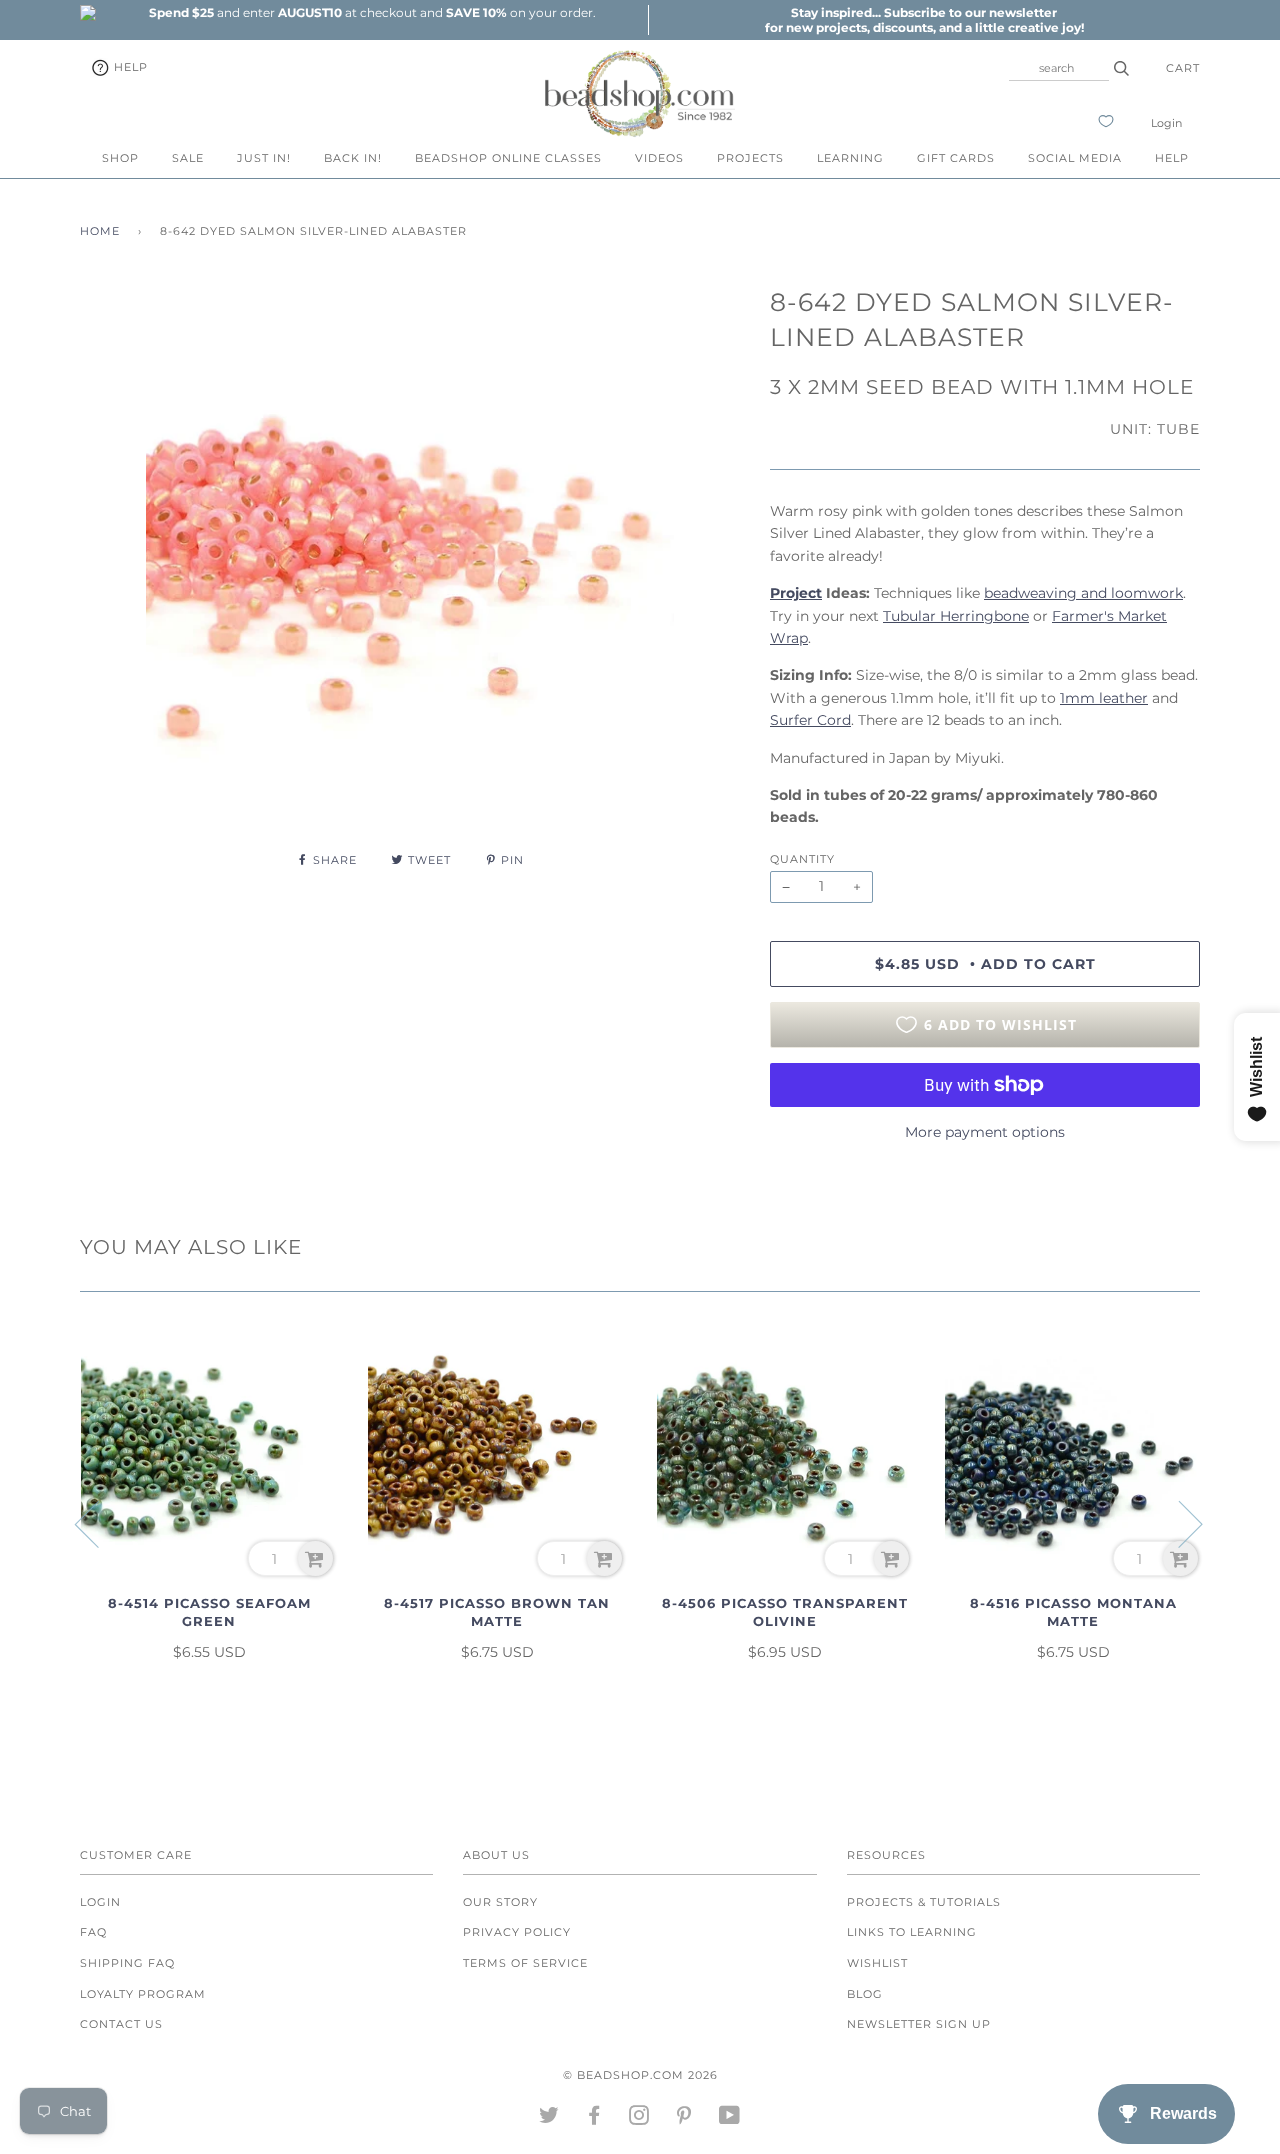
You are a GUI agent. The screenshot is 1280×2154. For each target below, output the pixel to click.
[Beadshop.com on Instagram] (639, 2119)
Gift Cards (956, 158)
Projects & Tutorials (924, 1902)
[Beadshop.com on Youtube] (730, 2119)
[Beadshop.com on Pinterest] (684, 2119)
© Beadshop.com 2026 (640, 2075)
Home (100, 231)
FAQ (93, 1932)
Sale (188, 158)
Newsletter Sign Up (919, 2024)
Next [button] (1178, 1523)
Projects (750, 158)
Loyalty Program (143, 1994)
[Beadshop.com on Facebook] (594, 2119)
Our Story (500, 1902)
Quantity (802, 859)
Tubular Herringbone (956, 616)
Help (129, 67)
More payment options (985, 1132)
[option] (372, 12)
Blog (865, 1994)
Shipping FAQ (127, 1963)
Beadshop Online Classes (508, 158)
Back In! (353, 158)
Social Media (1075, 158)
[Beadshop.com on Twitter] (549, 2119)
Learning (850, 158)
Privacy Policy (517, 1932)
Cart (1183, 68)
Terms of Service (525, 1963)
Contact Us (121, 2024)
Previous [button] (99, 1523)
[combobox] (1059, 68)
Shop (120, 158)
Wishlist (877, 1963)
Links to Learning (912, 1932)
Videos (659, 158)
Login (1166, 123)
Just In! (264, 158)
